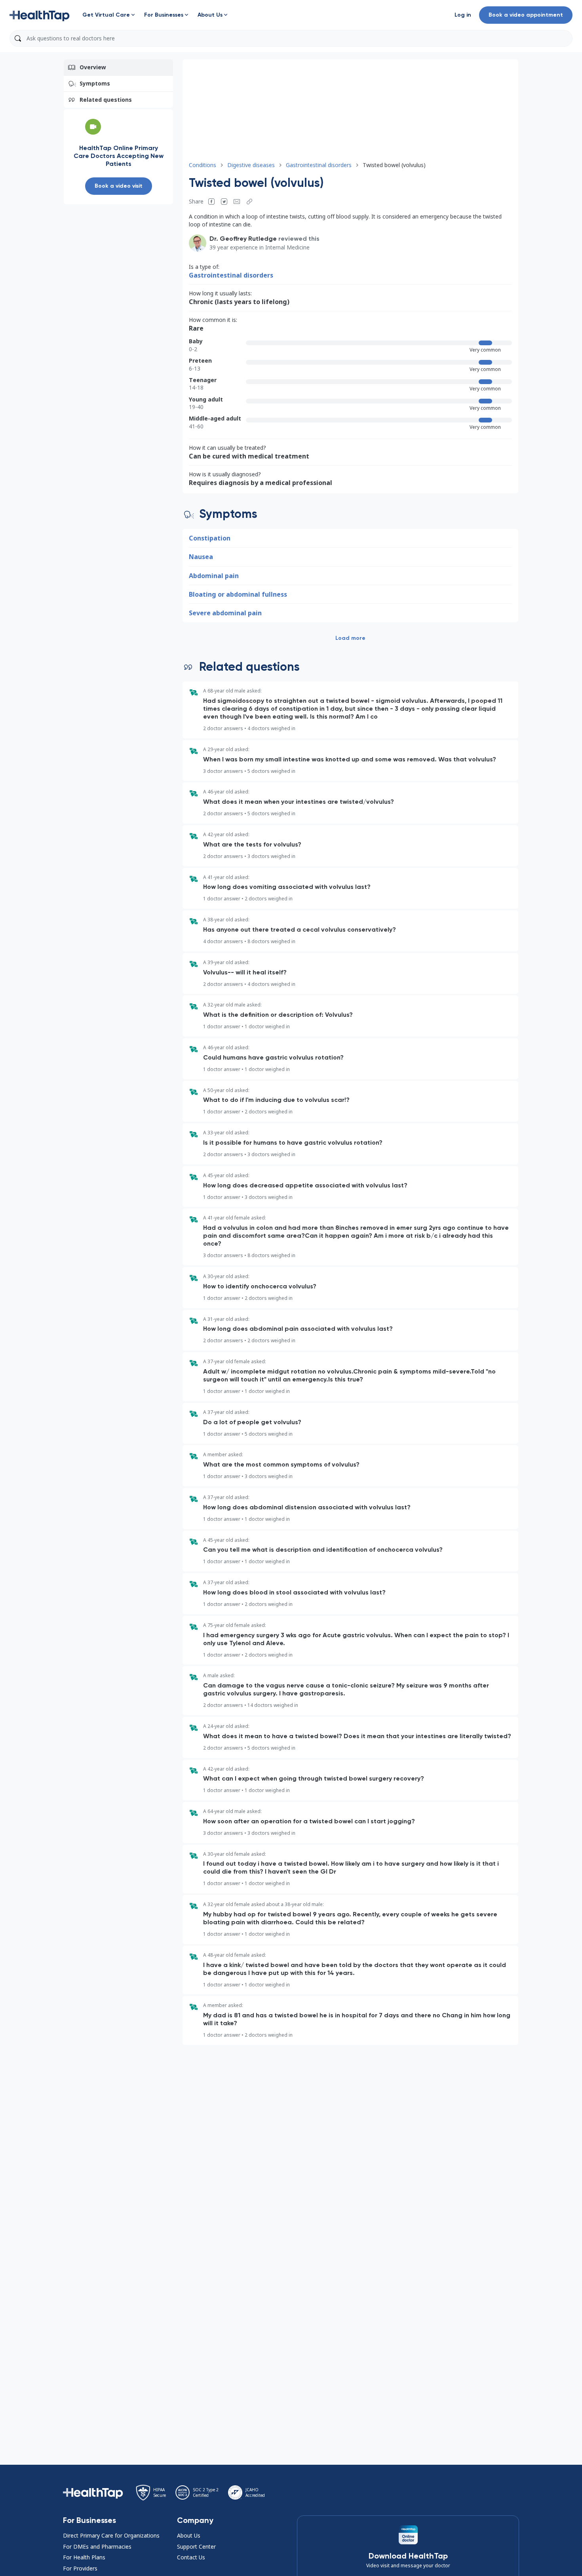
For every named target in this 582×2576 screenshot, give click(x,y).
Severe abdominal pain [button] (225, 613)
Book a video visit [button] (119, 186)
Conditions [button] (203, 165)
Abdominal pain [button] (214, 576)
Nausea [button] (201, 557)
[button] (40, 15)
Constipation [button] (210, 538)
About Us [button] (189, 2535)
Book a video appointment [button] (526, 15)
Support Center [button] (196, 2547)
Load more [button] (350, 638)
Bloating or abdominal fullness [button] (238, 594)
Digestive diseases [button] (251, 165)
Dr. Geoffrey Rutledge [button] (243, 239)
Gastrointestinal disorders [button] (319, 165)
